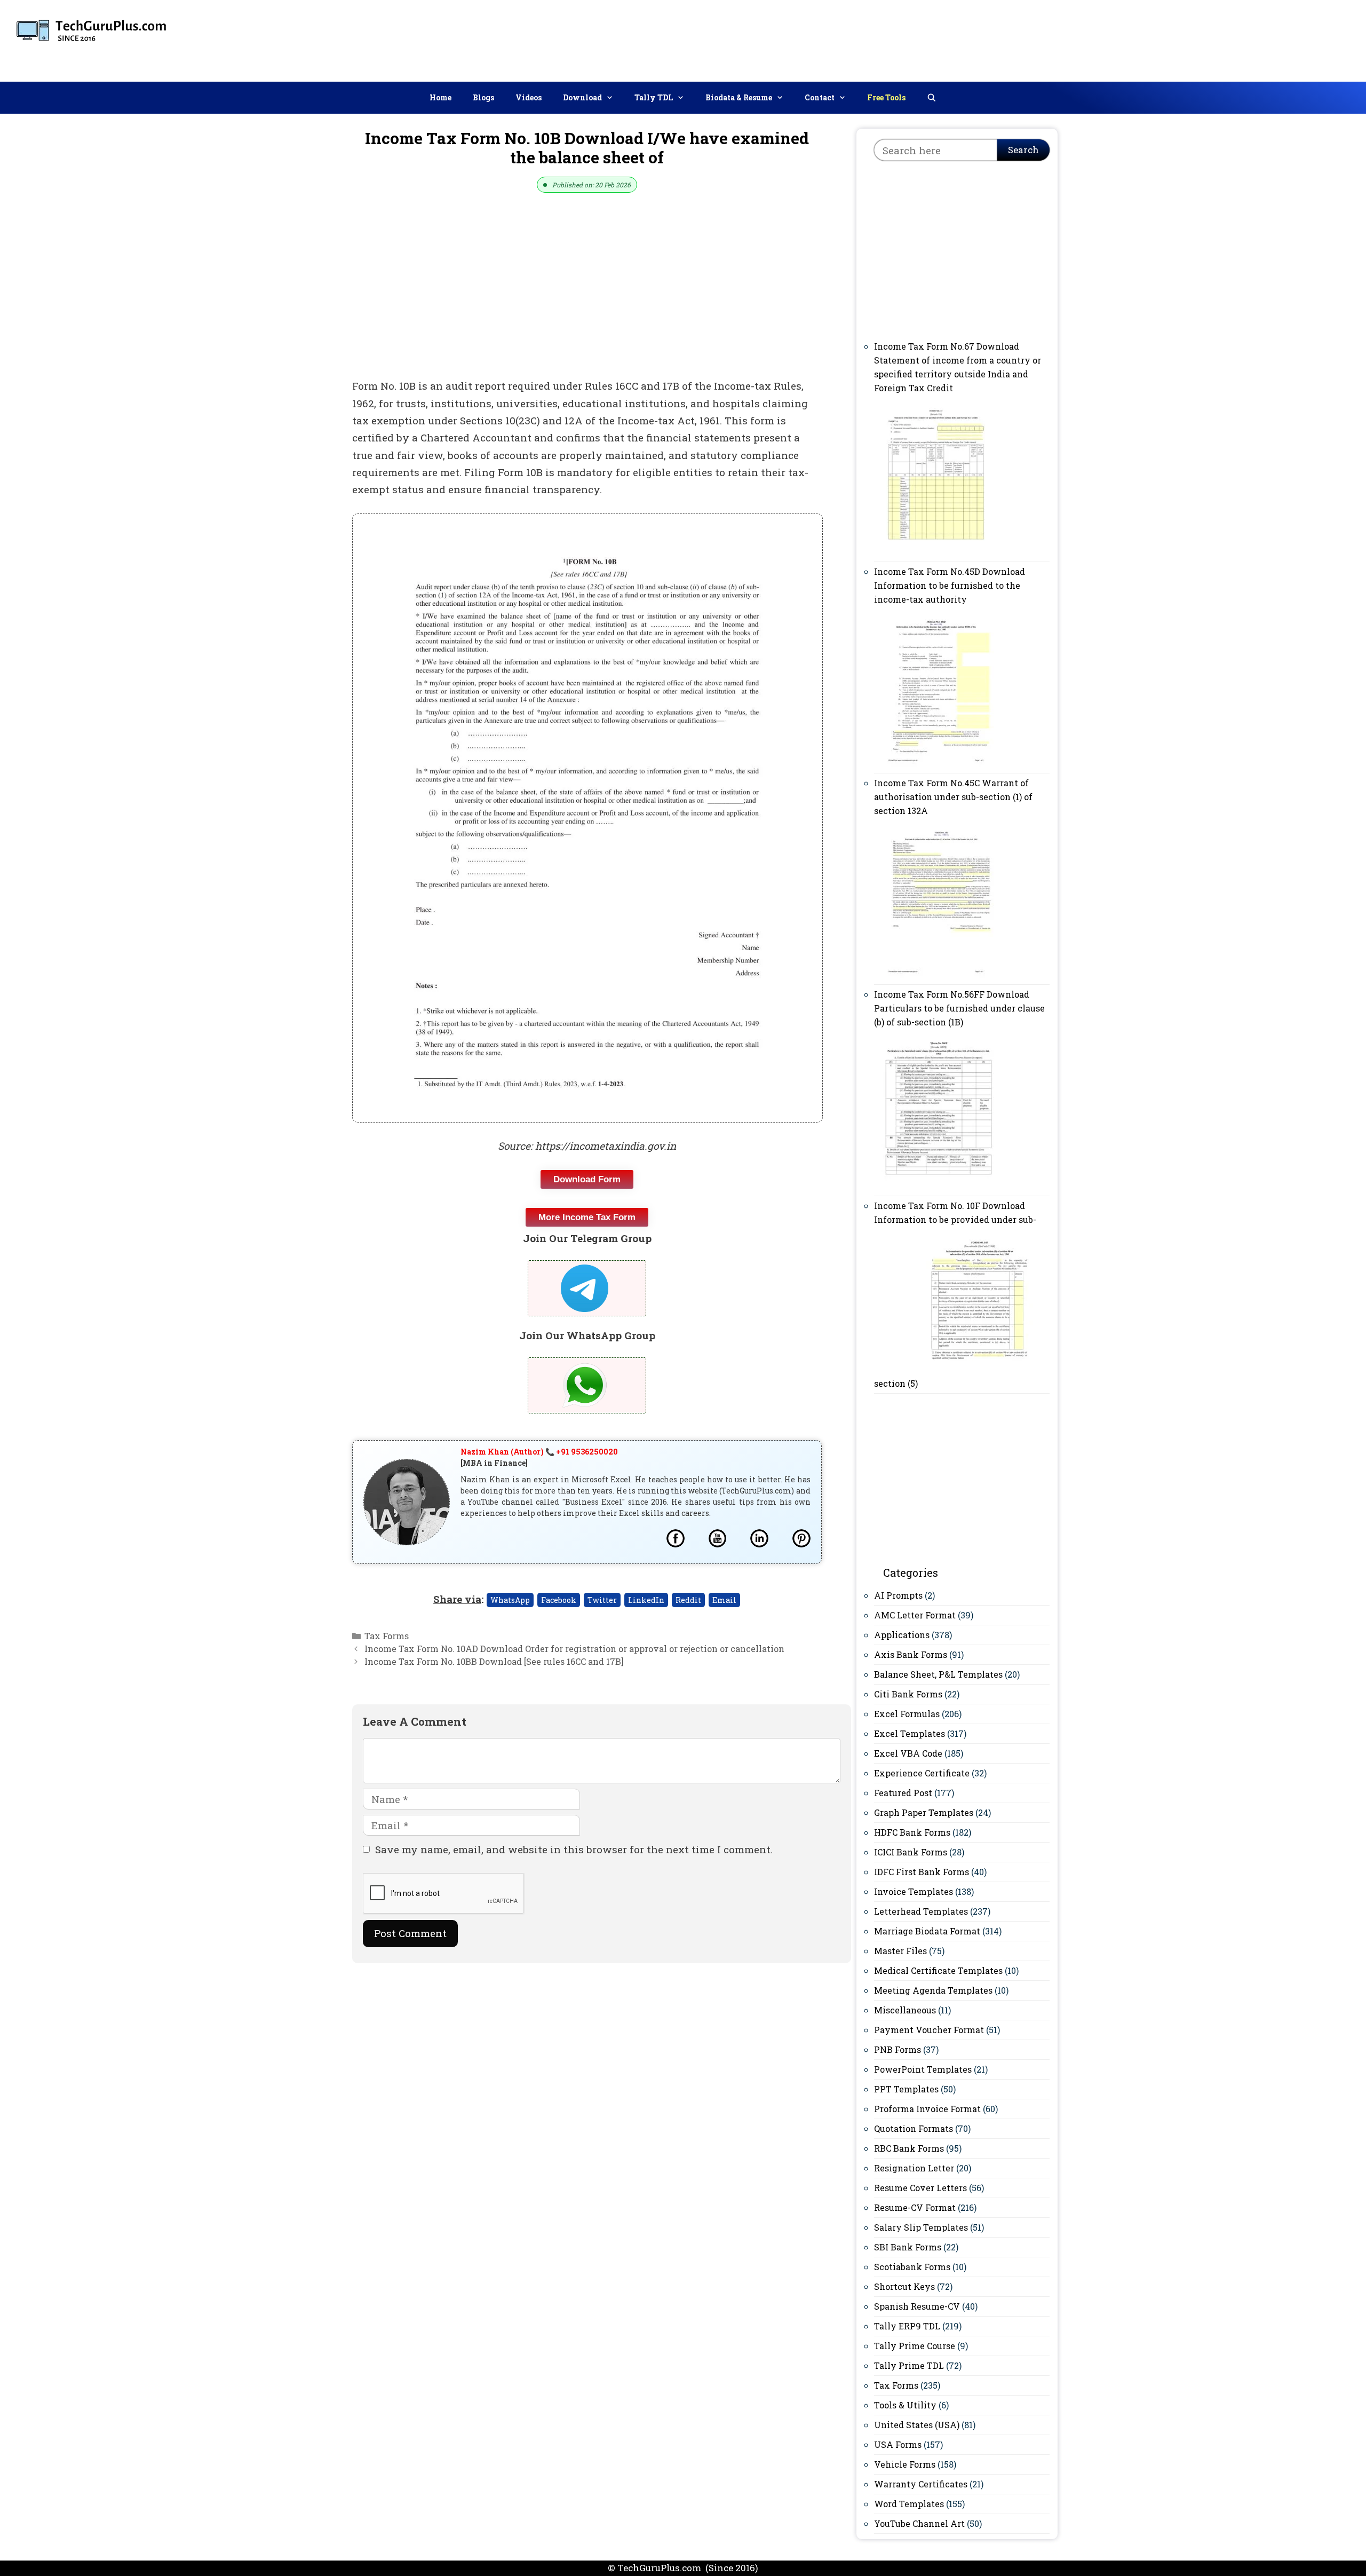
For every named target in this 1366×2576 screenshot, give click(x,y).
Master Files (900, 1951)
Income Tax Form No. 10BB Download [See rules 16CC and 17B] (494, 1661)
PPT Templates (906, 2089)
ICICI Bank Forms (911, 1852)
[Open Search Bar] (932, 98)
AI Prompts (898, 1595)
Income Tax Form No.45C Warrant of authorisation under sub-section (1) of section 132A (953, 797)
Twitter (602, 1600)
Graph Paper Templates (924, 1812)
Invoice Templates (914, 1891)
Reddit (688, 1600)
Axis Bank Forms (911, 1654)
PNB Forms (898, 2049)
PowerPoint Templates (923, 2069)
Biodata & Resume (739, 97)
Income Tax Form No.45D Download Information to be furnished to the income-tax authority (950, 585)
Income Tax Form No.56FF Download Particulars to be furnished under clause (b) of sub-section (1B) (959, 1008)
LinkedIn (646, 1600)
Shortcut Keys (904, 2286)
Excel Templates (910, 1733)
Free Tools (886, 97)
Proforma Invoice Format (927, 2109)
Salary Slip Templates (921, 2227)
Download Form (587, 1179)
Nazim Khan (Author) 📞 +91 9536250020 (539, 1452)
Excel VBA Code (908, 1753)
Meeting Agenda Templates (933, 1990)
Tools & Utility (905, 2405)
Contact (820, 97)
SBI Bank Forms (908, 2247)
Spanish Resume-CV (917, 2306)
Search (1023, 150)
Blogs (483, 97)
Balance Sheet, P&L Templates (938, 1674)
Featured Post (903, 1793)
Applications (902, 1635)
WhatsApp (510, 1600)
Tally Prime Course (915, 2346)
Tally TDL (654, 97)
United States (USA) (917, 2425)
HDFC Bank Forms (912, 1832)
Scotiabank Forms (912, 2267)
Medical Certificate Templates (938, 1970)
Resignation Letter (914, 2168)
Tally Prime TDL (909, 2365)
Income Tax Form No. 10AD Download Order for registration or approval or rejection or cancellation (574, 1649)
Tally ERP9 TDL (907, 2326)
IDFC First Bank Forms (922, 1872)
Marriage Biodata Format (927, 1931)
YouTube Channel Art (919, 2523)
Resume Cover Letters (920, 2188)
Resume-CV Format (915, 2207)
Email (724, 1600)
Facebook (559, 1600)
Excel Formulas (907, 1714)
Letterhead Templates (921, 1911)
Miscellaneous (905, 2010)
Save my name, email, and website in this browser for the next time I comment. (574, 1849)
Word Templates (909, 2504)
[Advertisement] (1164, 38)
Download (582, 97)
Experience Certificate (922, 1773)
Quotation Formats (914, 2128)
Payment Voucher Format (929, 2030)
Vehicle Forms (905, 2464)
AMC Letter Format (915, 1615)
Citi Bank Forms (908, 1694)
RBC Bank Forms (909, 2148)
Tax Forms (387, 1636)
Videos (529, 97)
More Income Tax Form (587, 1217)
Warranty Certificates (921, 2484)
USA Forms (898, 2444)
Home (440, 97)
